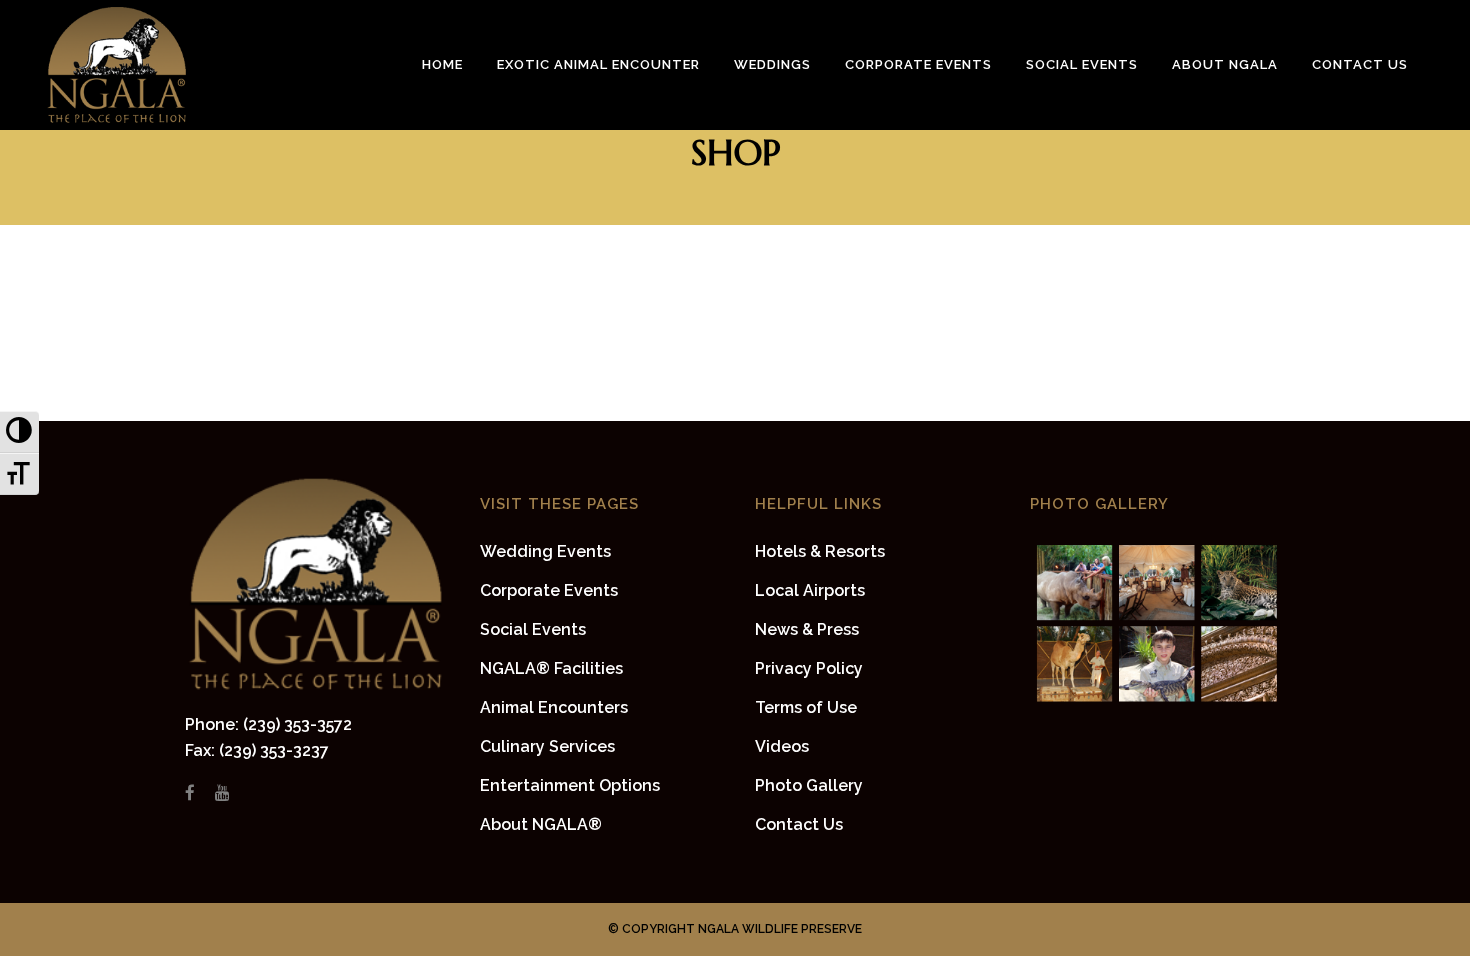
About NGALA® (541, 824)
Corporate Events (549, 590)
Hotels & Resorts (820, 551)
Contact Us (799, 824)
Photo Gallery (809, 785)
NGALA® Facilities (551, 668)
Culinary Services (547, 746)
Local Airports (810, 590)
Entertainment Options (570, 785)
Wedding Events (545, 551)
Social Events (533, 629)
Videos (782, 746)
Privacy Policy (809, 668)
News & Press (807, 629)
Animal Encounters (554, 707)
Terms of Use (806, 707)
